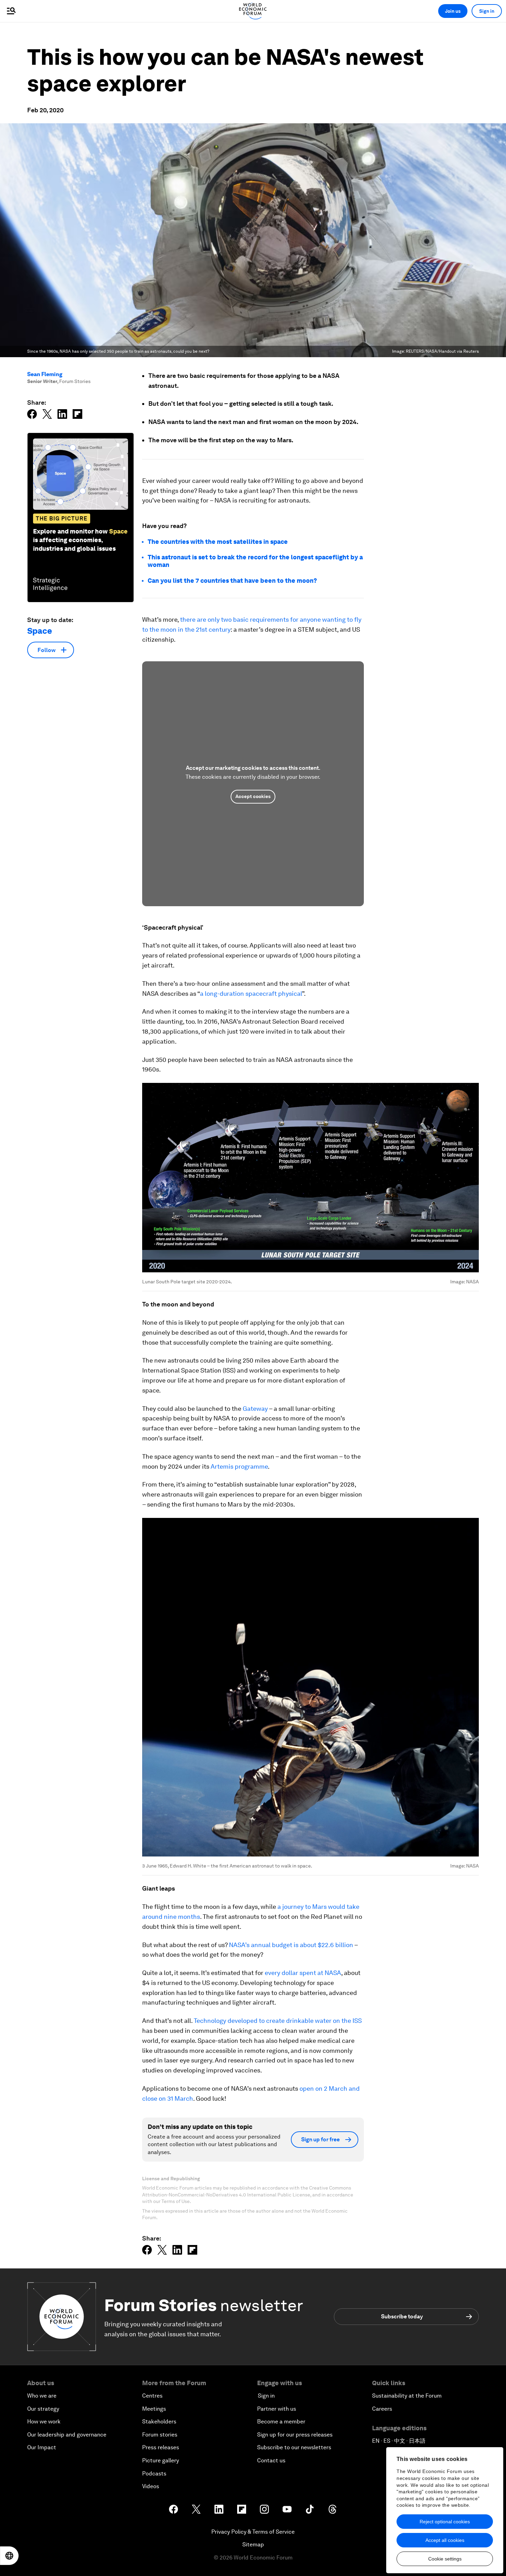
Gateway (255, 1409)
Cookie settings (445, 2559)
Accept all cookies (445, 2540)
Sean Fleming (45, 374)
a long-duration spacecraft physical (251, 994)
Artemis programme (239, 1466)
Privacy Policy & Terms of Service (253, 2532)
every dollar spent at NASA (302, 1973)
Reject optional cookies (445, 2522)
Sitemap (253, 2544)
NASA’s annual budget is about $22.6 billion (290, 1945)
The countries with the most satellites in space (218, 542)
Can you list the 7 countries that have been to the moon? (232, 581)
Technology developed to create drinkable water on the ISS (277, 2021)
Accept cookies (253, 796)
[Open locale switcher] (9, 2556)
